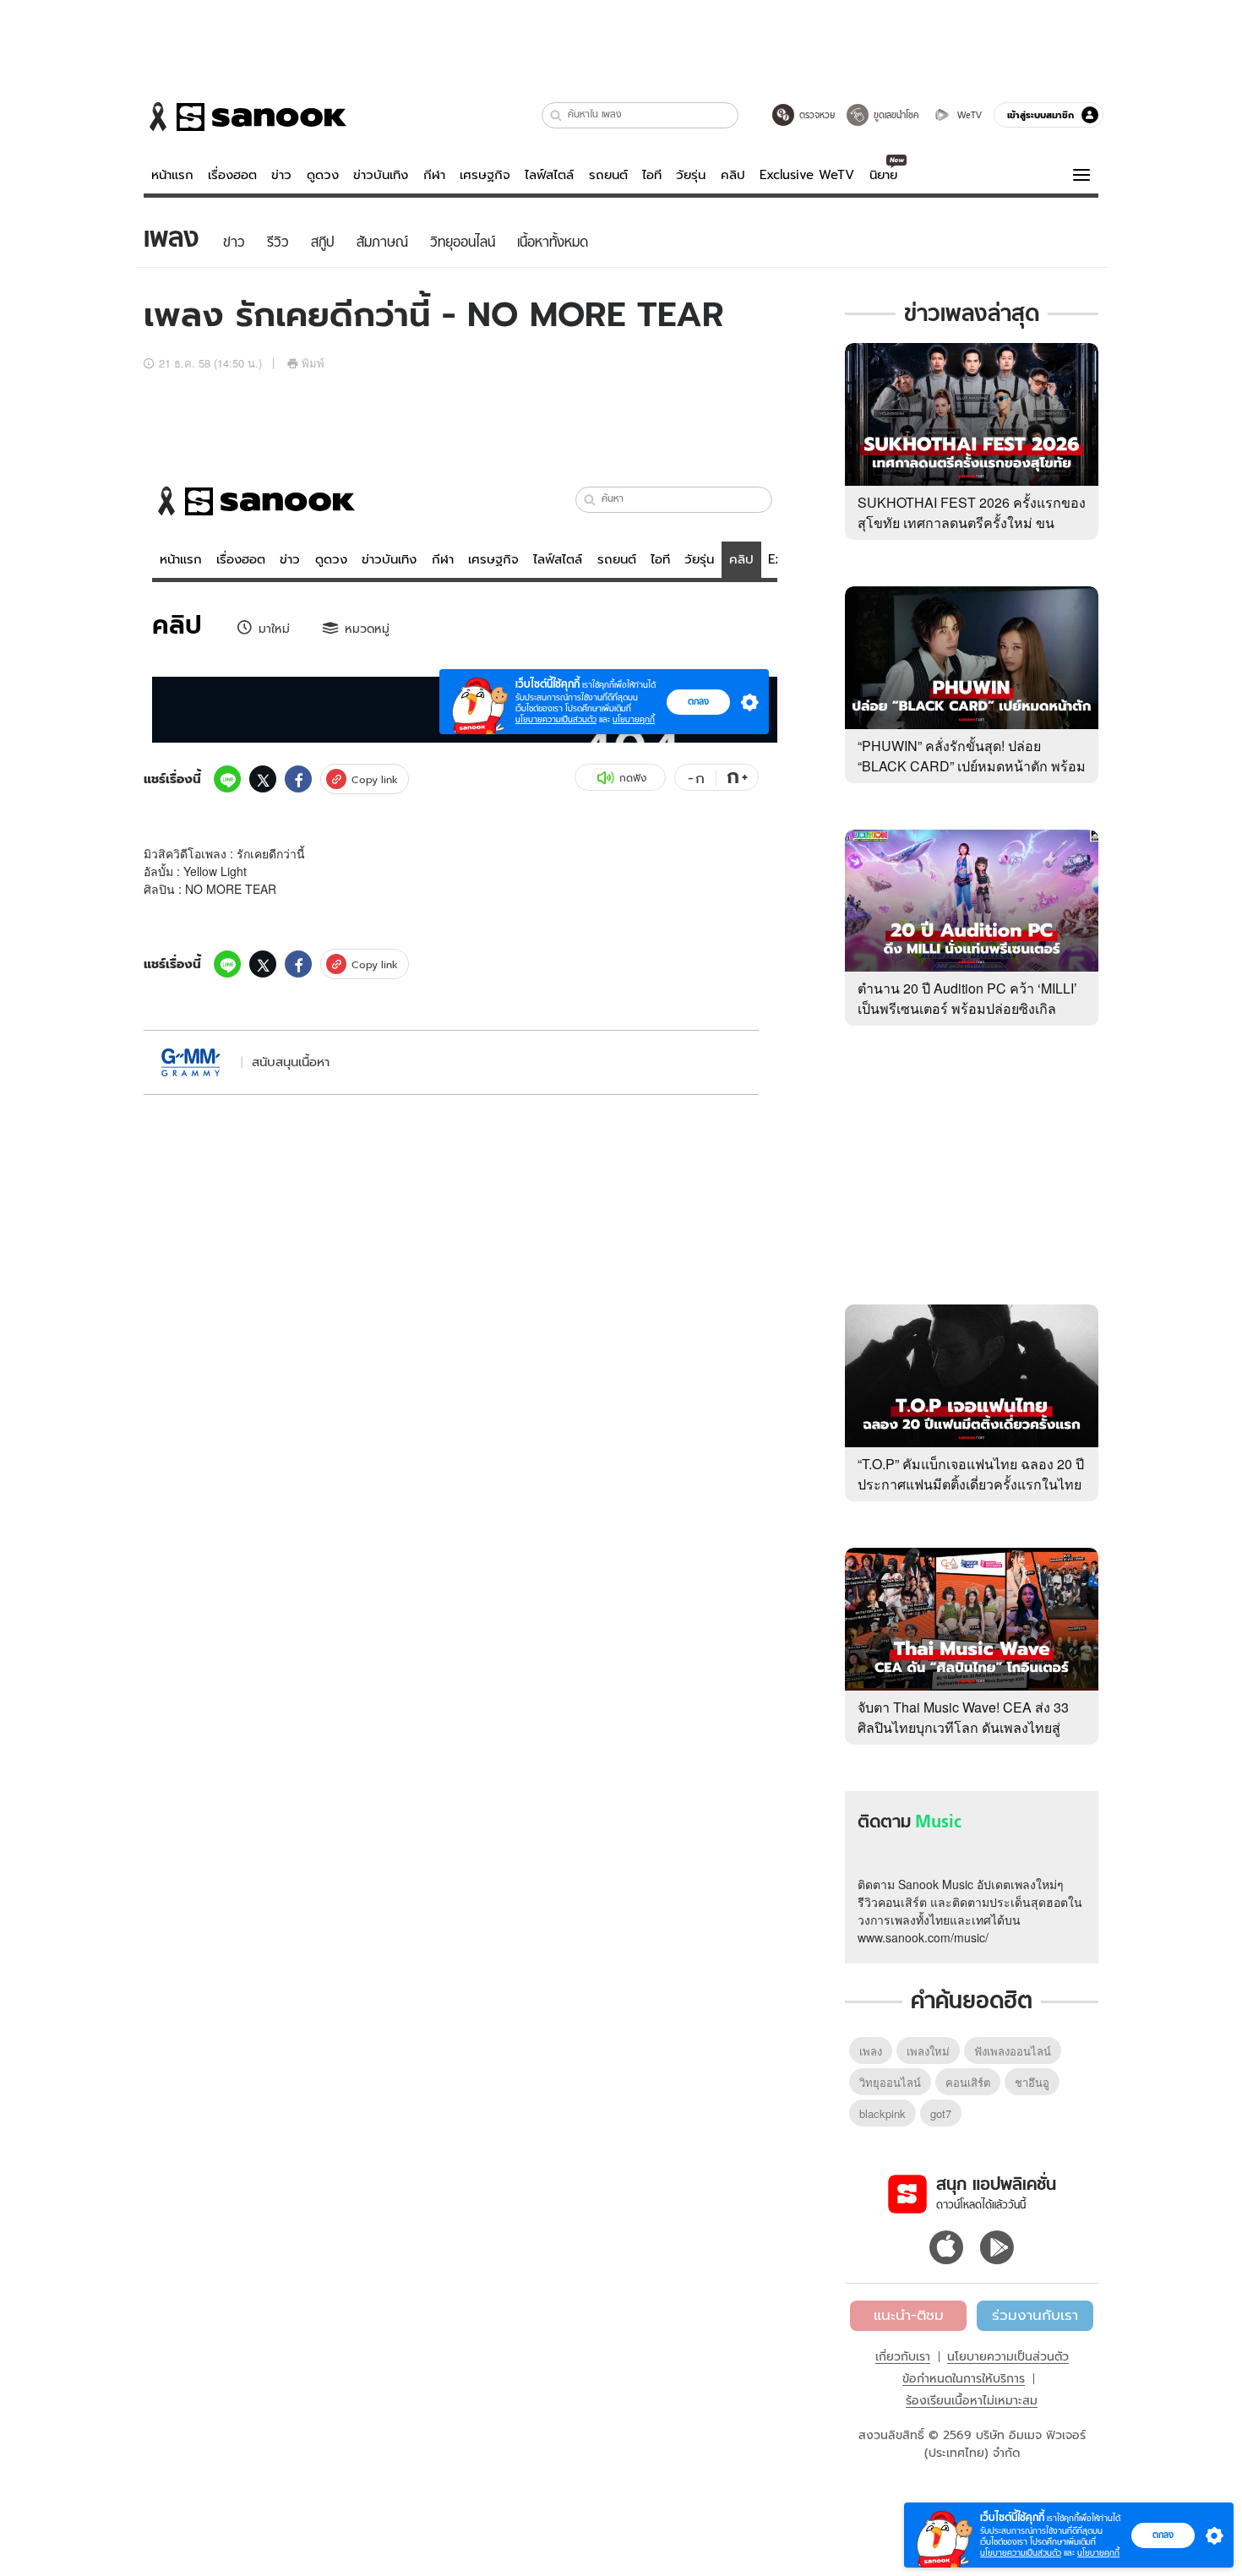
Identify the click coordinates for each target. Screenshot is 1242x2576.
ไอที (652, 175)
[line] (227, 779)
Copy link (375, 779)
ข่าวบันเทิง (381, 175)
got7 (941, 2113)
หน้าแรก (172, 175)
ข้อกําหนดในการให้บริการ (964, 2378)
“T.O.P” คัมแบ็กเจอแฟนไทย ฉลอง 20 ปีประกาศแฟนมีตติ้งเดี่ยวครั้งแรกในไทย (971, 1474)
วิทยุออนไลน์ (890, 2082)
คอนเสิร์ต (968, 2082)
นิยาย (883, 175)
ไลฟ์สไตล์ (549, 175)
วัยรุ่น (691, 175)
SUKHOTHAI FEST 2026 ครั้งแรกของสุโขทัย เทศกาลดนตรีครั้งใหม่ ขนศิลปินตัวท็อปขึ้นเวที (972, 523)
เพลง (871, 2051)
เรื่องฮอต (232, 175)
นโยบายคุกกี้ (1098, 2553)
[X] (263, 779)
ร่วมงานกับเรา (1035, 2315)
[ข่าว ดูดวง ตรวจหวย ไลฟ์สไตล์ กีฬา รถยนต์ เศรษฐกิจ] (245, 117)
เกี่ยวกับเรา (903, 2356)
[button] (556, 115)
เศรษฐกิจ (485, 175)
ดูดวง (323, 175)
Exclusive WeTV (807, 175)
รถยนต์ (608, 175)
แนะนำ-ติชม (909, 2315)
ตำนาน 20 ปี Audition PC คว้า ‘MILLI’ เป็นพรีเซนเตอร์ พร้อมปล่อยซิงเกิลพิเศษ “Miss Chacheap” (967, 1008)
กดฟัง (633, 778)
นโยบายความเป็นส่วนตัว (1008, 2356)
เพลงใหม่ (928, 2051)
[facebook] (298, 779)
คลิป (733, 175)
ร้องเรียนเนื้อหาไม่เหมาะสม (972, 2400)
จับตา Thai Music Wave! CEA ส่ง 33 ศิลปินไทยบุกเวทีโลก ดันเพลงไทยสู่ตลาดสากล (963, 1727)
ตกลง (1163, 2535)
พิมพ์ (313, 363)
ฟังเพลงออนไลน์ (1013, 2051)
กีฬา (434, 175)
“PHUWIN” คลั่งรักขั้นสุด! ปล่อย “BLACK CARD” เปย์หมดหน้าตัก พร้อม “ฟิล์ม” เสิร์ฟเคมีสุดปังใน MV (972, 766)
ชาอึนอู (1032, 2082)
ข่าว (281, 175)
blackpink (882, 2113)
